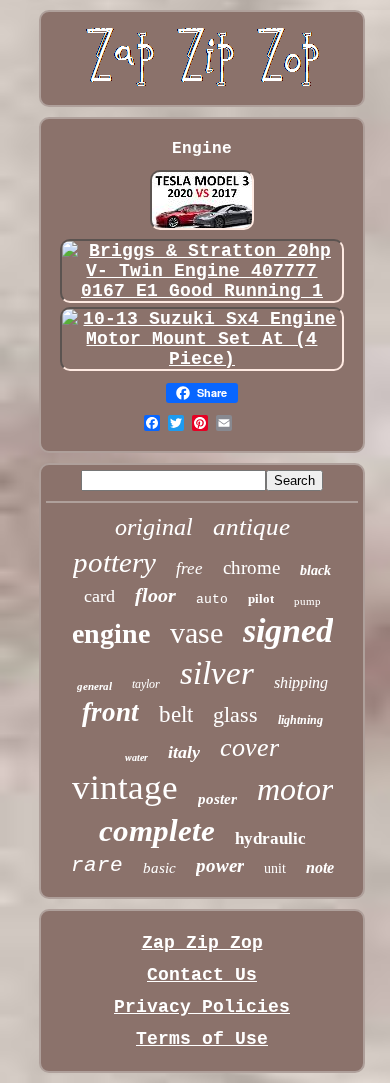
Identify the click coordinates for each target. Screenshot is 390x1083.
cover (249, 747)
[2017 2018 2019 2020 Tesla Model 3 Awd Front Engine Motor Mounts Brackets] (202, 227)
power (220, 865)
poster (217, 799)
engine (111, 633)
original (154, 527)
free (189, 568)
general (94, 686)
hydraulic (270, 838)
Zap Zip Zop (202, 943)
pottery (114, 562)
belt (176, 714)
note (320, 867)
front (110, 712)
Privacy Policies (202, 1007)
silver (217, 673)
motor (295, 789)
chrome (251, 567)
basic (159, 868)
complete (157, 830)
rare (97, 865)
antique (251, 526)
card (99, 596)
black (315, 570)
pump (307, 601)
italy (184, 752)
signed (288, 630)
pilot (261, 598)
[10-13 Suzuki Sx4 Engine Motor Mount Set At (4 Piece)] (202, 359)
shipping (301, 682)
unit (275, 868)
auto (212, 599)
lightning (300, 720)
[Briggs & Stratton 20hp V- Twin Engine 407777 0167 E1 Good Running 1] (202, 291)
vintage (125, 787)
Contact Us (202, 975)
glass (235, 714)
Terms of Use (202, 1039)
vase (196, 632)
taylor (146, 684)
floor (155, 595)
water (136, 757)
